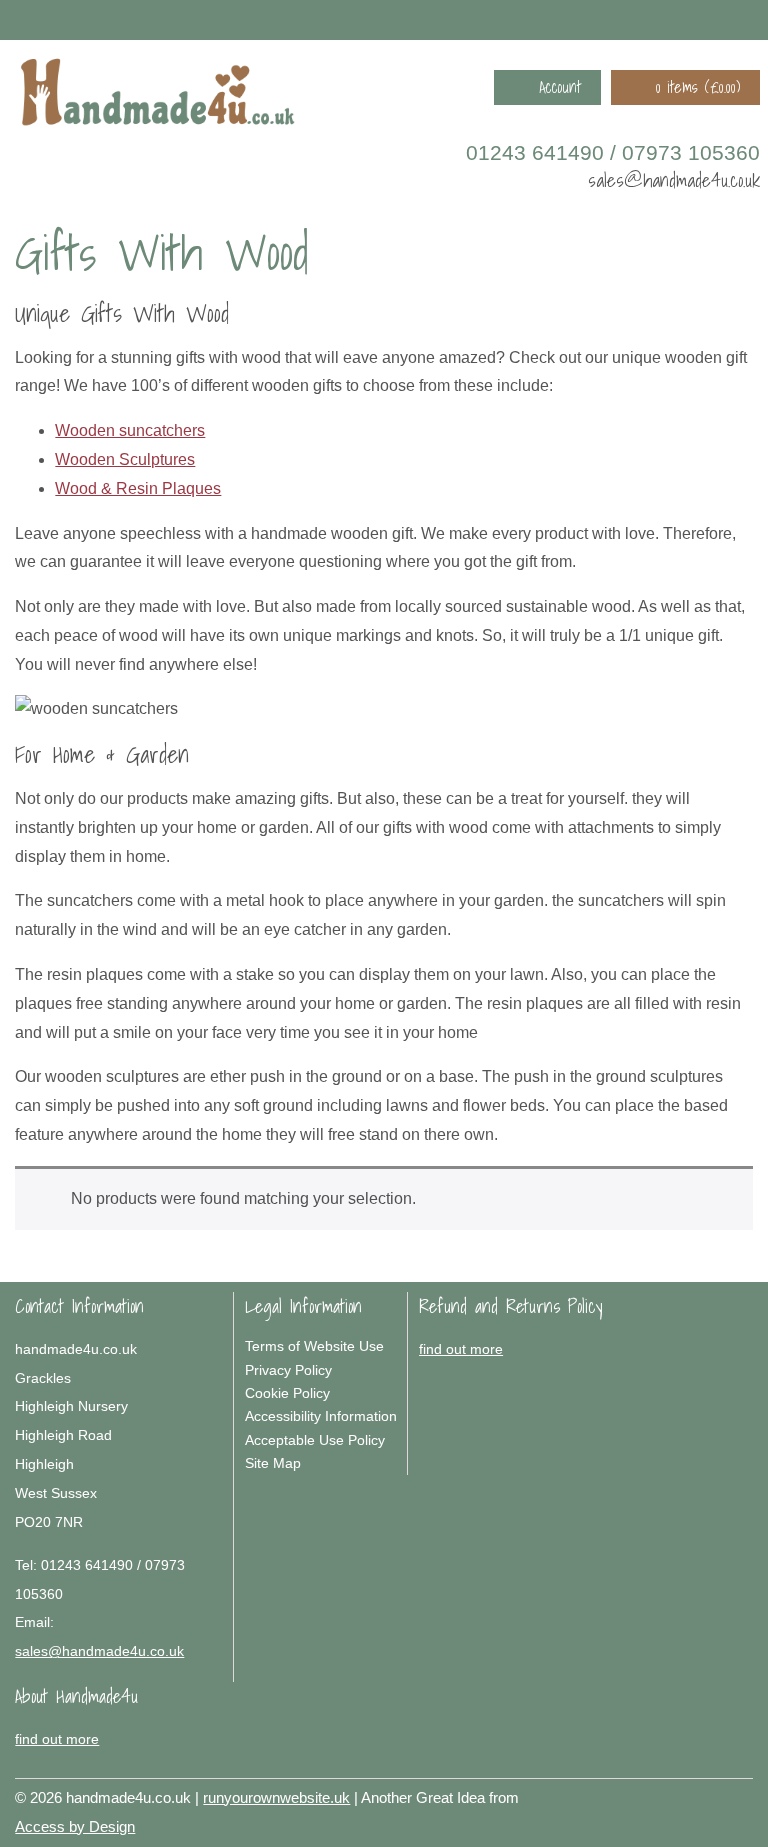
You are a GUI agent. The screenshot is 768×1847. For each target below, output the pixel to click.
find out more (461, 1349)
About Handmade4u (76, 1696)
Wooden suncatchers (130, 430)
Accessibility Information (321, 1416)
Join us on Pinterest (692, 19)
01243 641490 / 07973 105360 (613, 152)
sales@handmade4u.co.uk (674, 179)
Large (683, 1794)
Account (560, 87)
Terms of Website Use (314, 1346)
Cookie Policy (287, 1393)
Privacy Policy (288, 1370)
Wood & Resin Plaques (138, 488)
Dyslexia (713, 1794)
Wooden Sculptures (125, 459)
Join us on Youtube (750, 19)
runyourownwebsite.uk (276, 1797)
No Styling (743, 1794)
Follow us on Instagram (721, 19)
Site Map (273, 1463)
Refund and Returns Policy (511, 1306)
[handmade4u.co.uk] (158, 97)
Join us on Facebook (663, 19)
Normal (653, 1794)
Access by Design (75, 1826)
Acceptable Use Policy (315, 1440)
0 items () (698, 87)
